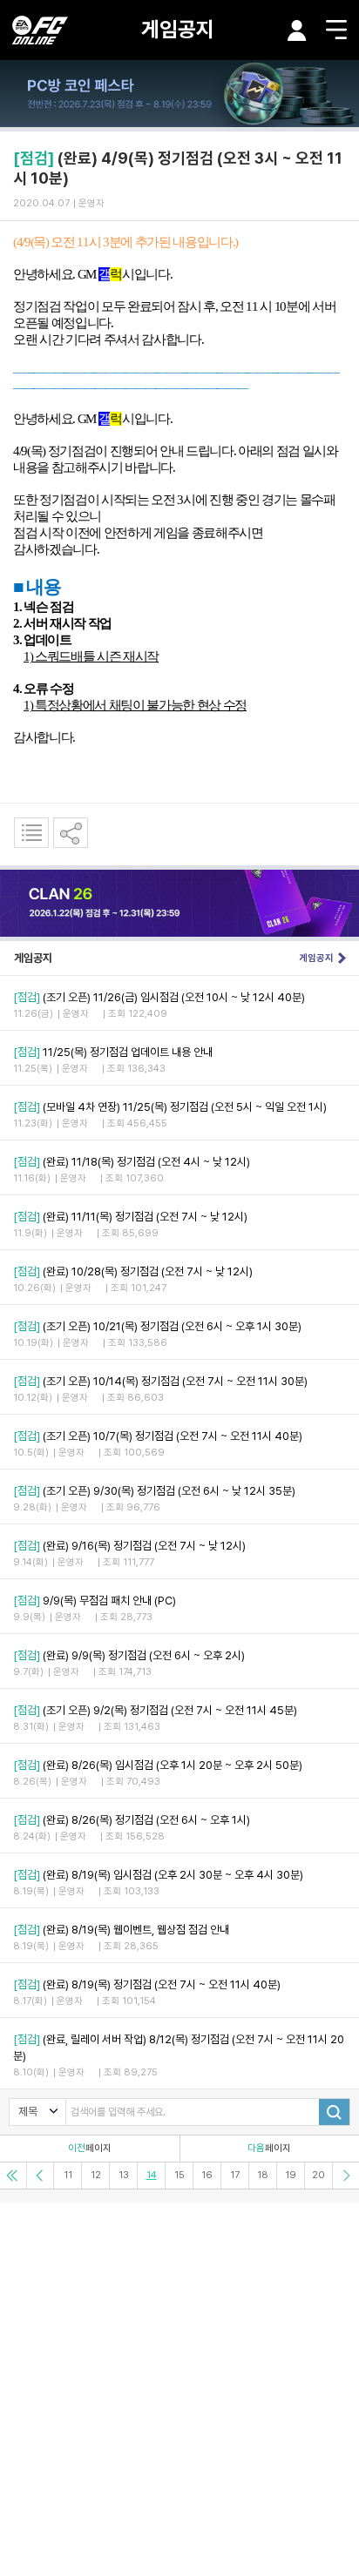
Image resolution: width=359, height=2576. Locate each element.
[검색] (334, 2112)
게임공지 (178, 29)
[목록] (31, 833)
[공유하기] (71, 833)
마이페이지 (297, 30)
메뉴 (336, 30)
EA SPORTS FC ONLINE (40, 30)
